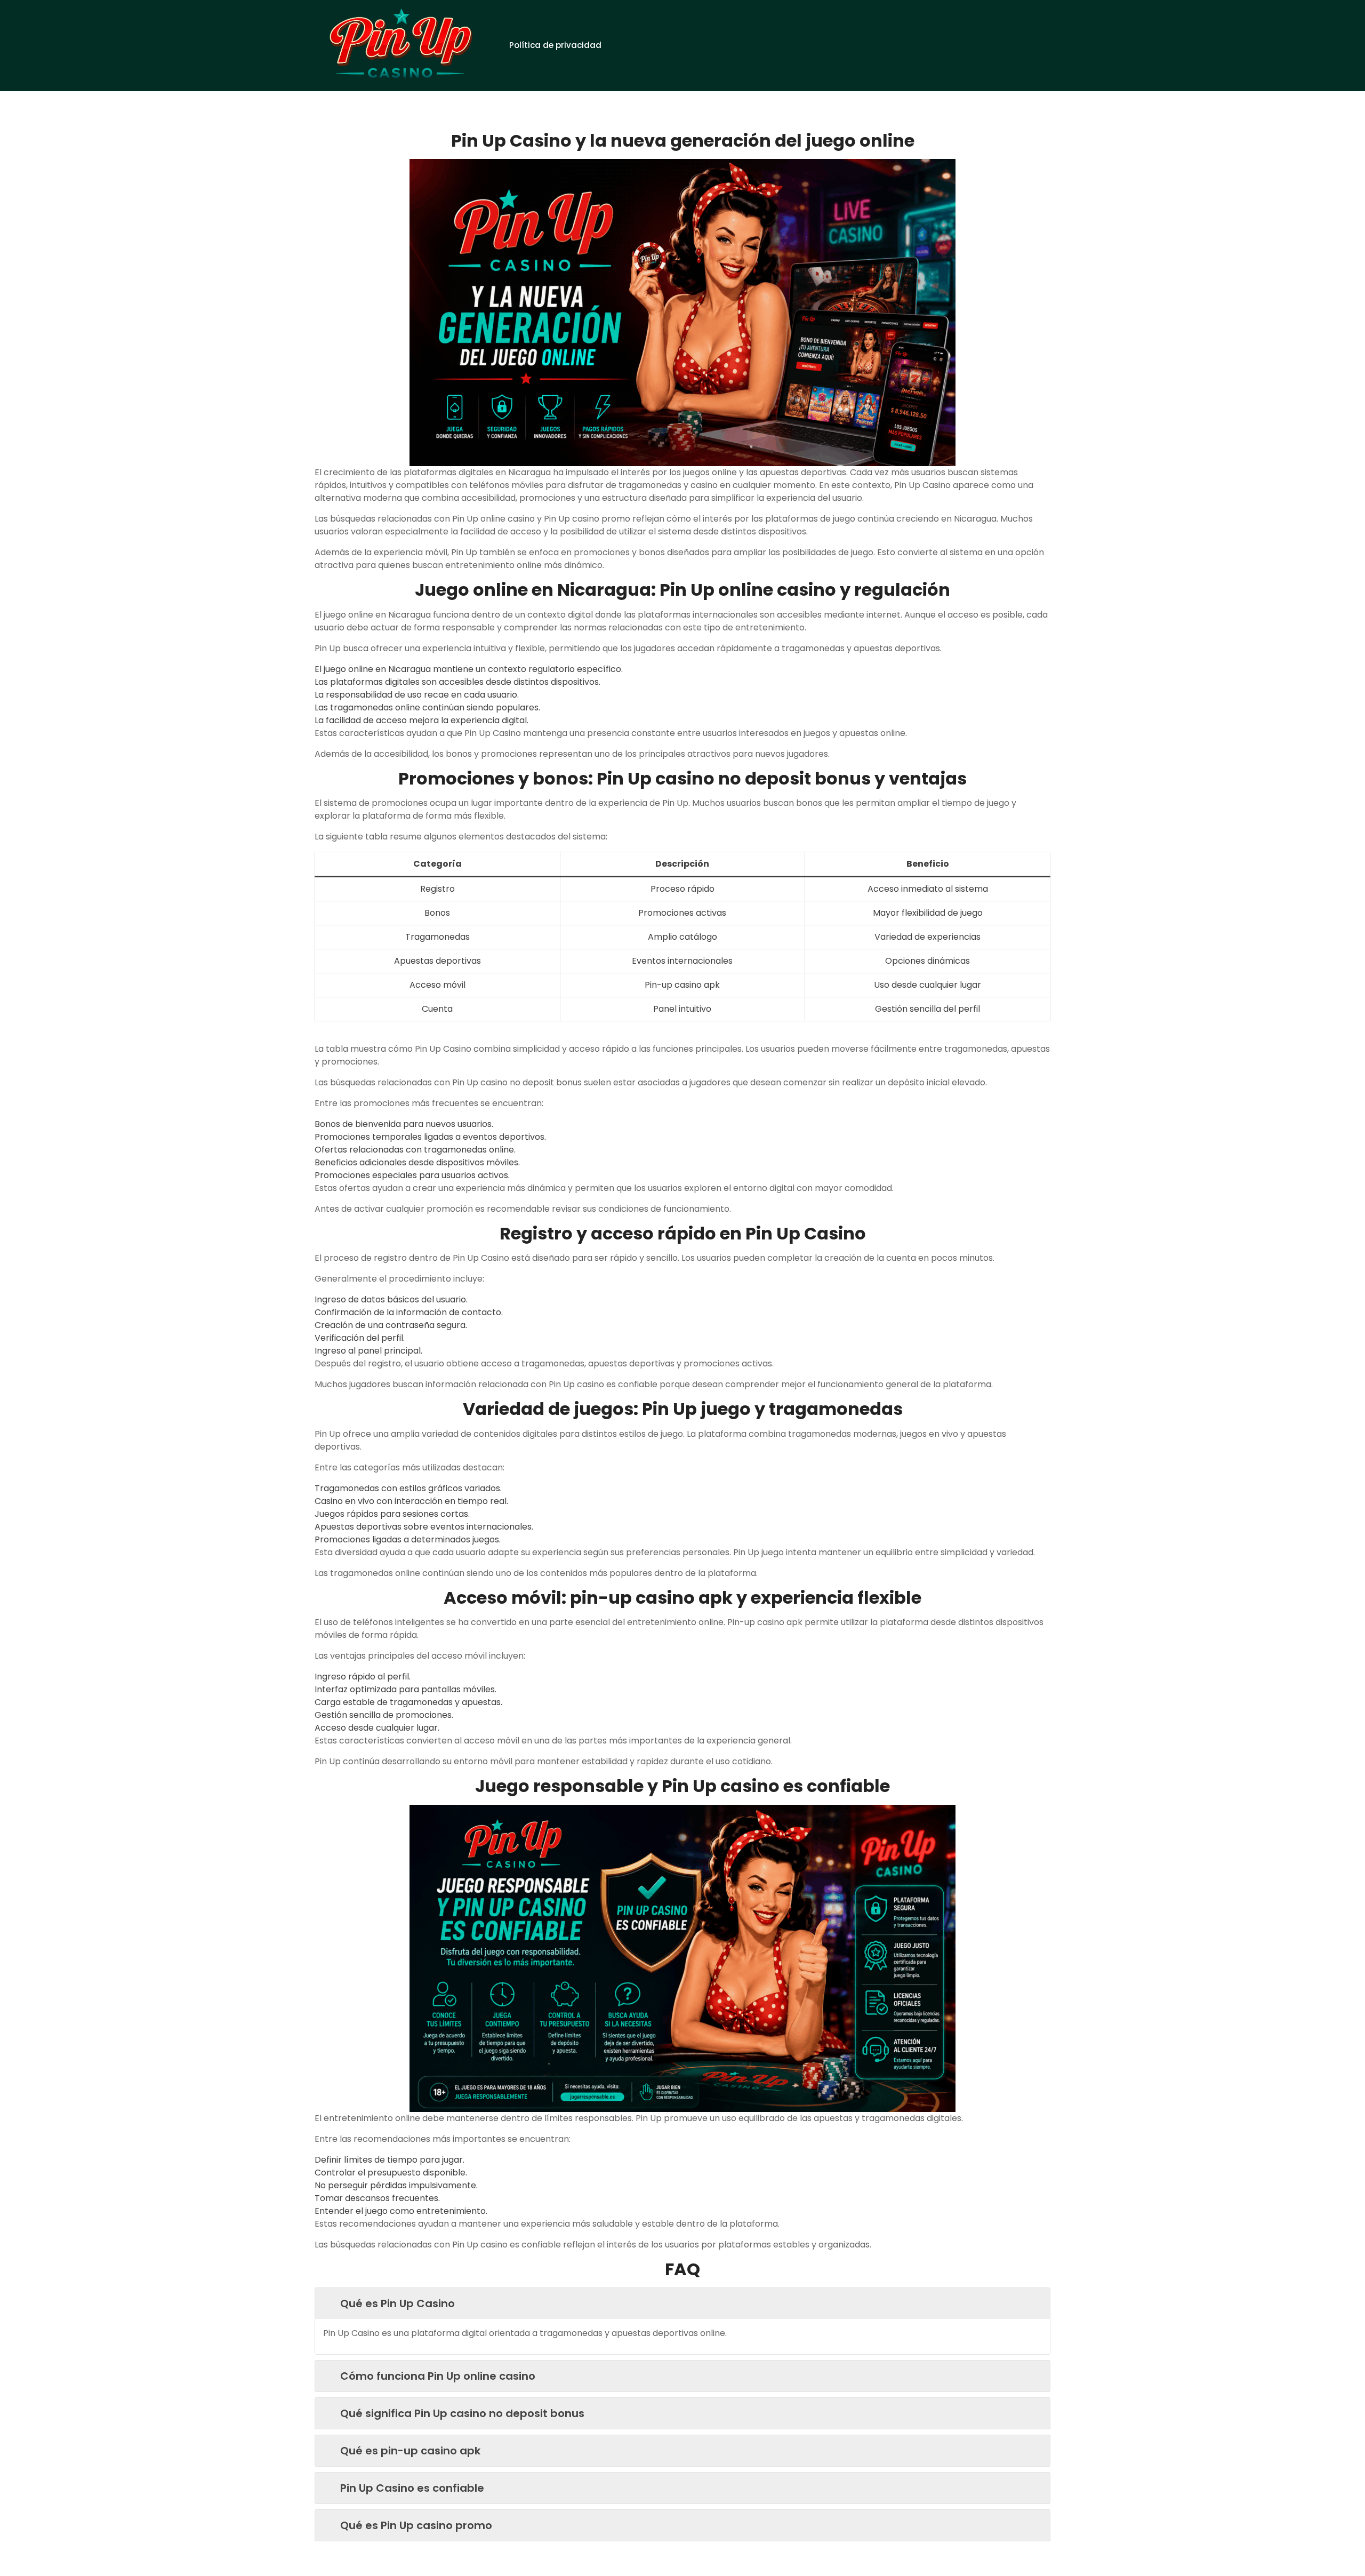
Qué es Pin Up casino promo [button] (416, 2525)
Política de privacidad (555, 45)
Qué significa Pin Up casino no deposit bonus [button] (462, 2413)
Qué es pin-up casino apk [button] (410, 2451)
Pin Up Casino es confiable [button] (412, 2488)
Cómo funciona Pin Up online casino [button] (438, 2376)
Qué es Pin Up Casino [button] (398, 2303)
